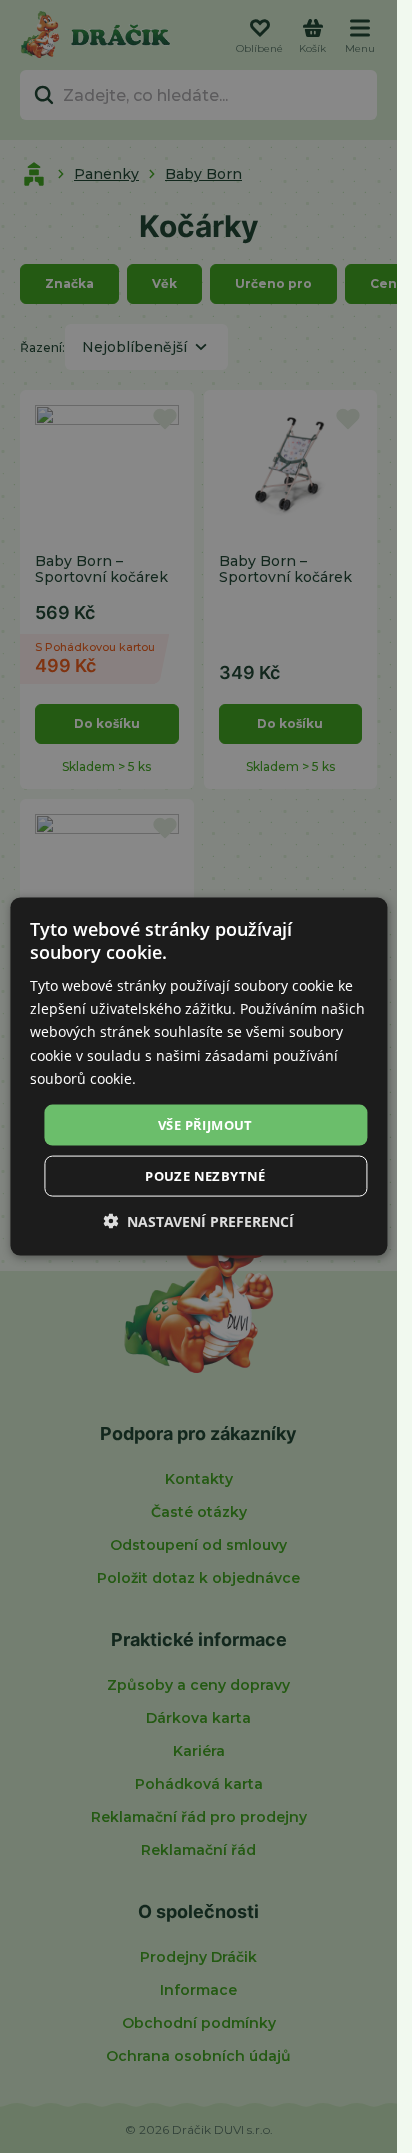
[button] (198, 1221)
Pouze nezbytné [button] (205, 1176)
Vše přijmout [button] (205, 1124)
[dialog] (198, 1076)
